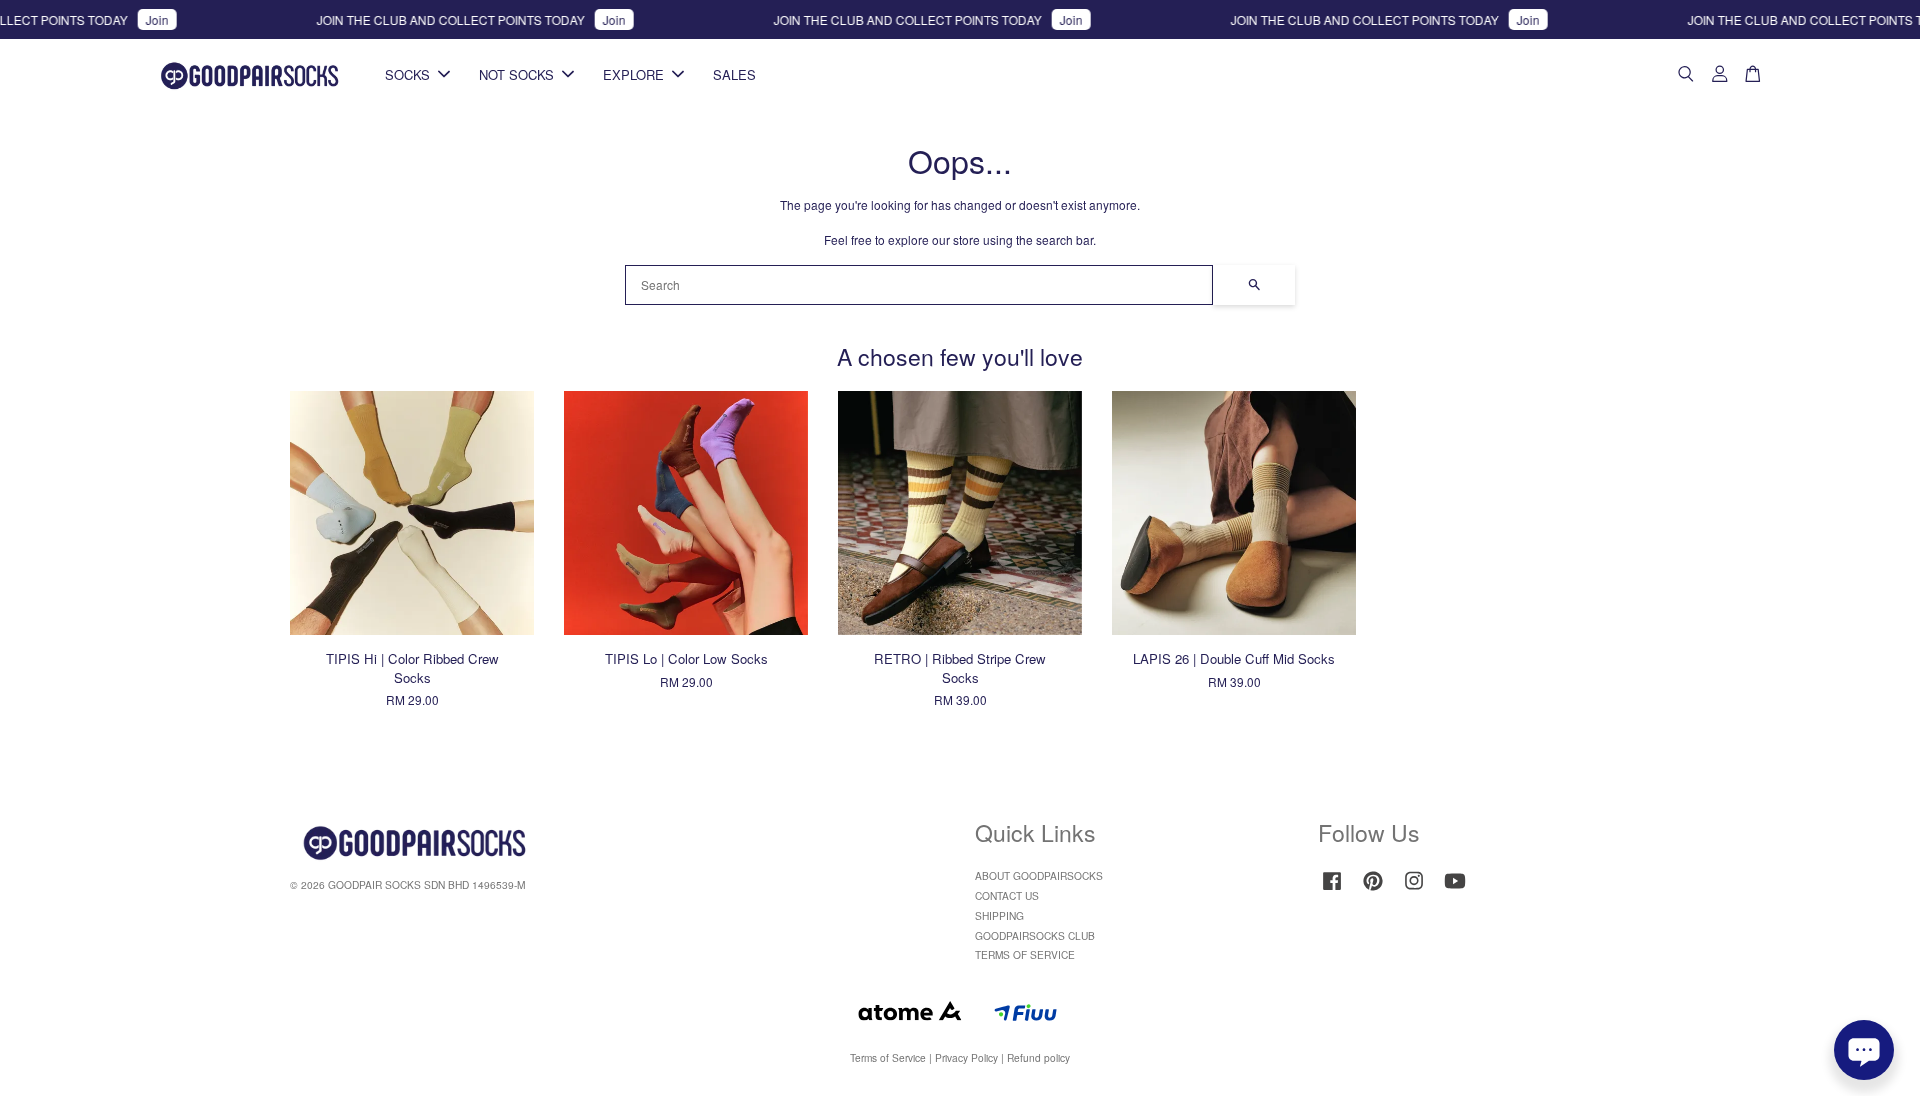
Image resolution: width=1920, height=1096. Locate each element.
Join (132, 19)
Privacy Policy (966, 1057)
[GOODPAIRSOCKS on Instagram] (1414, 890)
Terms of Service (888, 1057)
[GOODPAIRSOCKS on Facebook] (1332, 890)
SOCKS (407, 74)
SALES (734, 74)
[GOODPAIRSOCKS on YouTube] (1455, 890)
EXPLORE (633, 74)
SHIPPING (999, 915)
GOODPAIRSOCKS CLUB (1035, 935)
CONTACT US (1007, 895)
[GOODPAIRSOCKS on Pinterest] (1373, 890)
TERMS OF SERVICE (1025, 954)
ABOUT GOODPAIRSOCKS (1039, 875)
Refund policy (1038, 1057)
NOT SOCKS (516, 74)
